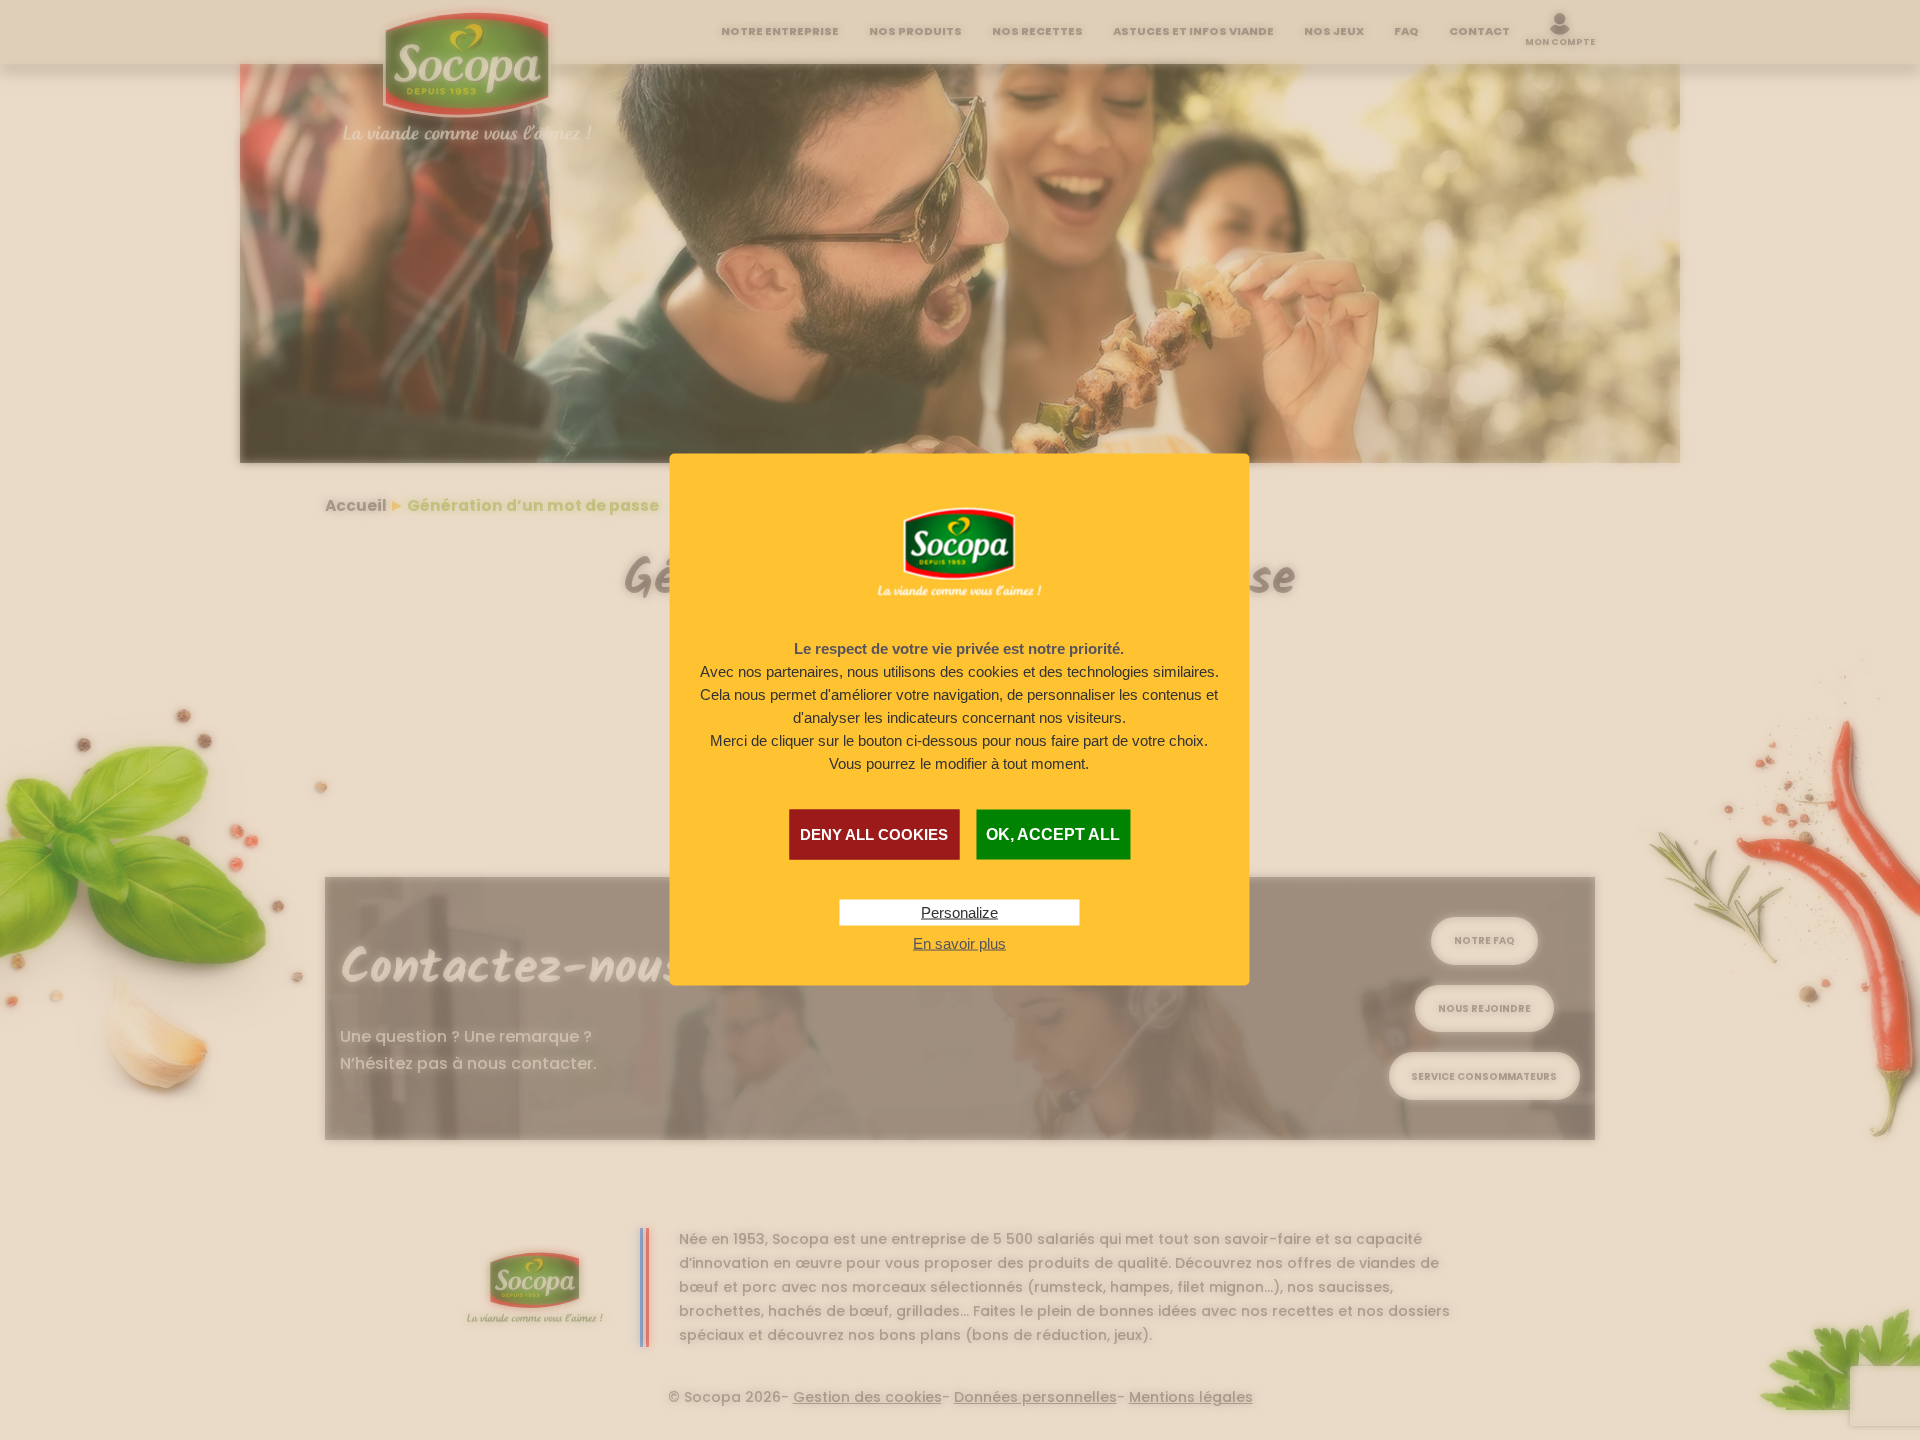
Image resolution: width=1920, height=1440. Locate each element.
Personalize (959, 912)
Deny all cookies (874, 834)
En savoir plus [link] (959, 943)
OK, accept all (1053, 834)
